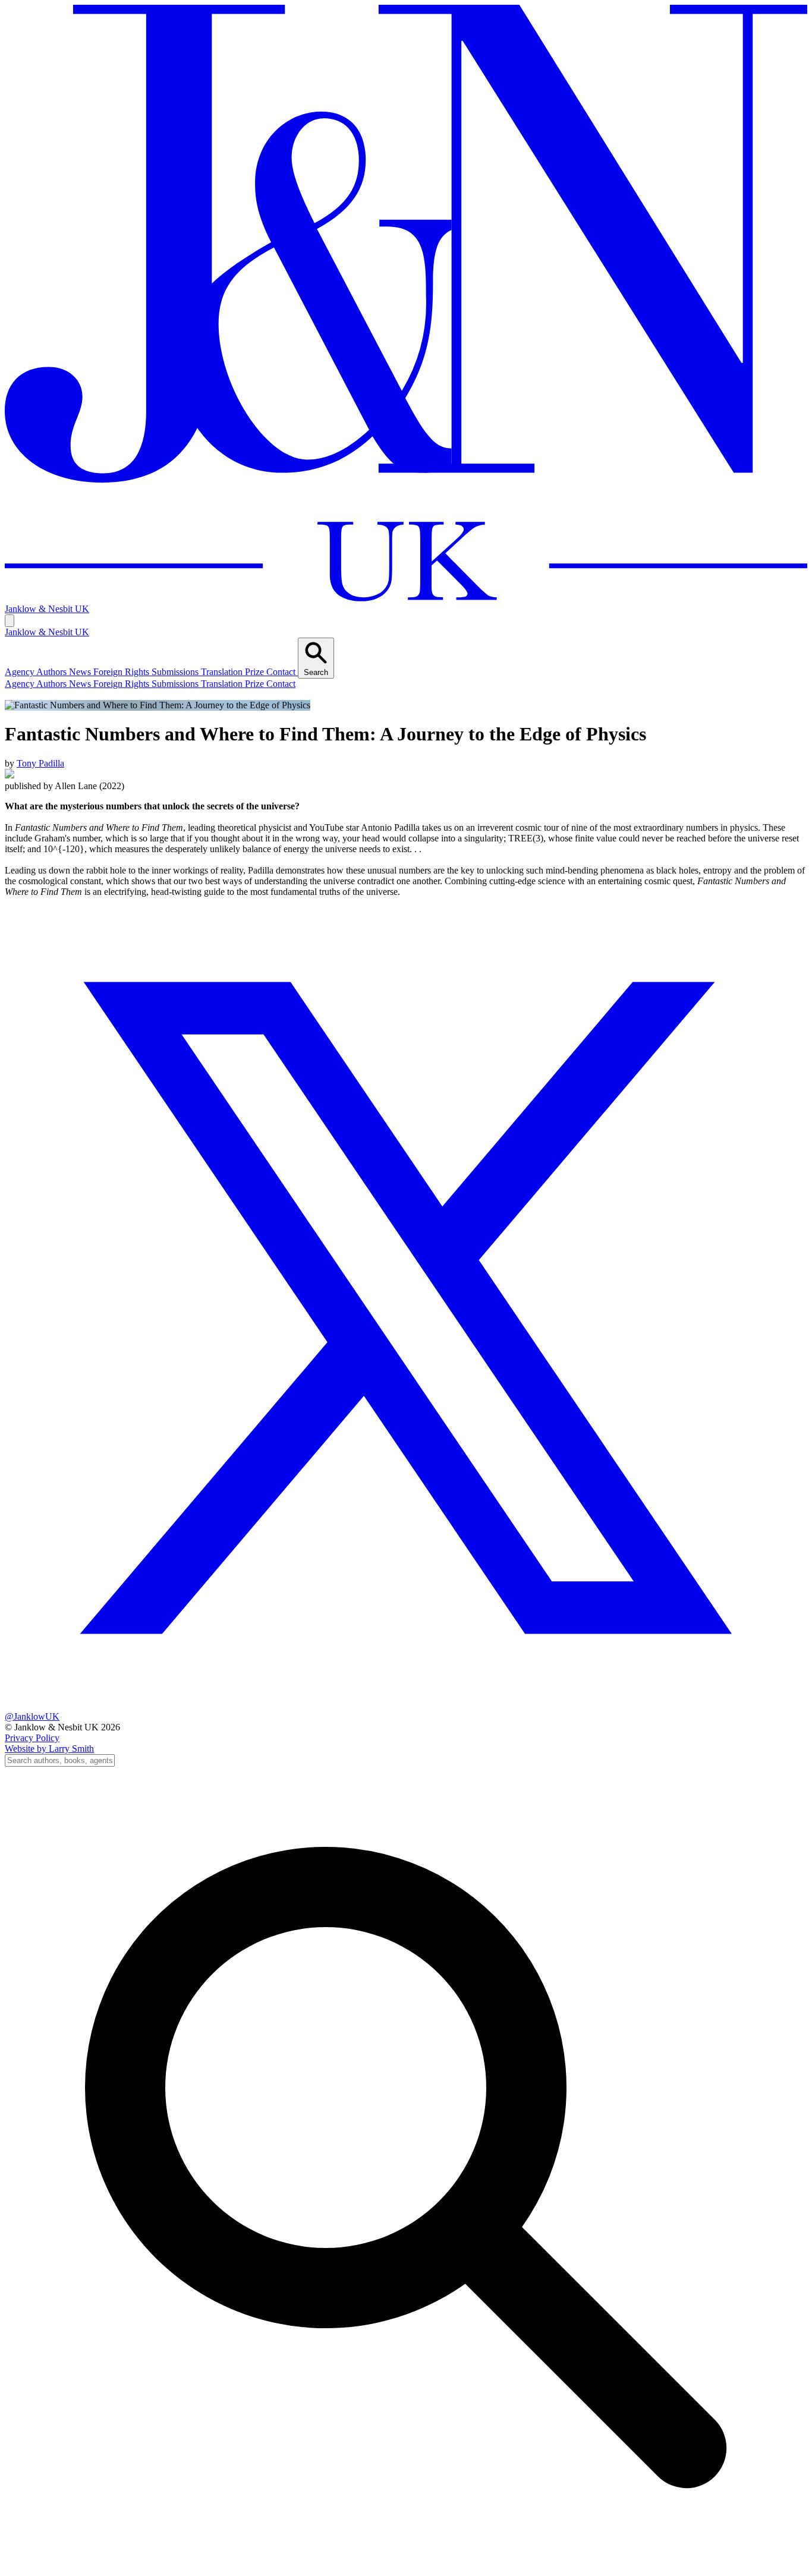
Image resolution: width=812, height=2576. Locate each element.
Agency (21, 684)
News (81, 684)
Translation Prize (234, 684)
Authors (53, 684)
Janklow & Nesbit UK (47, 632)
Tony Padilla (40, 763)
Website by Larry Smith (49, 1749)
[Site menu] (10, 621)
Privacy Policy (32, 1738)
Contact (281, 684)
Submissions (176, 684)
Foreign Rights (122, 684)
